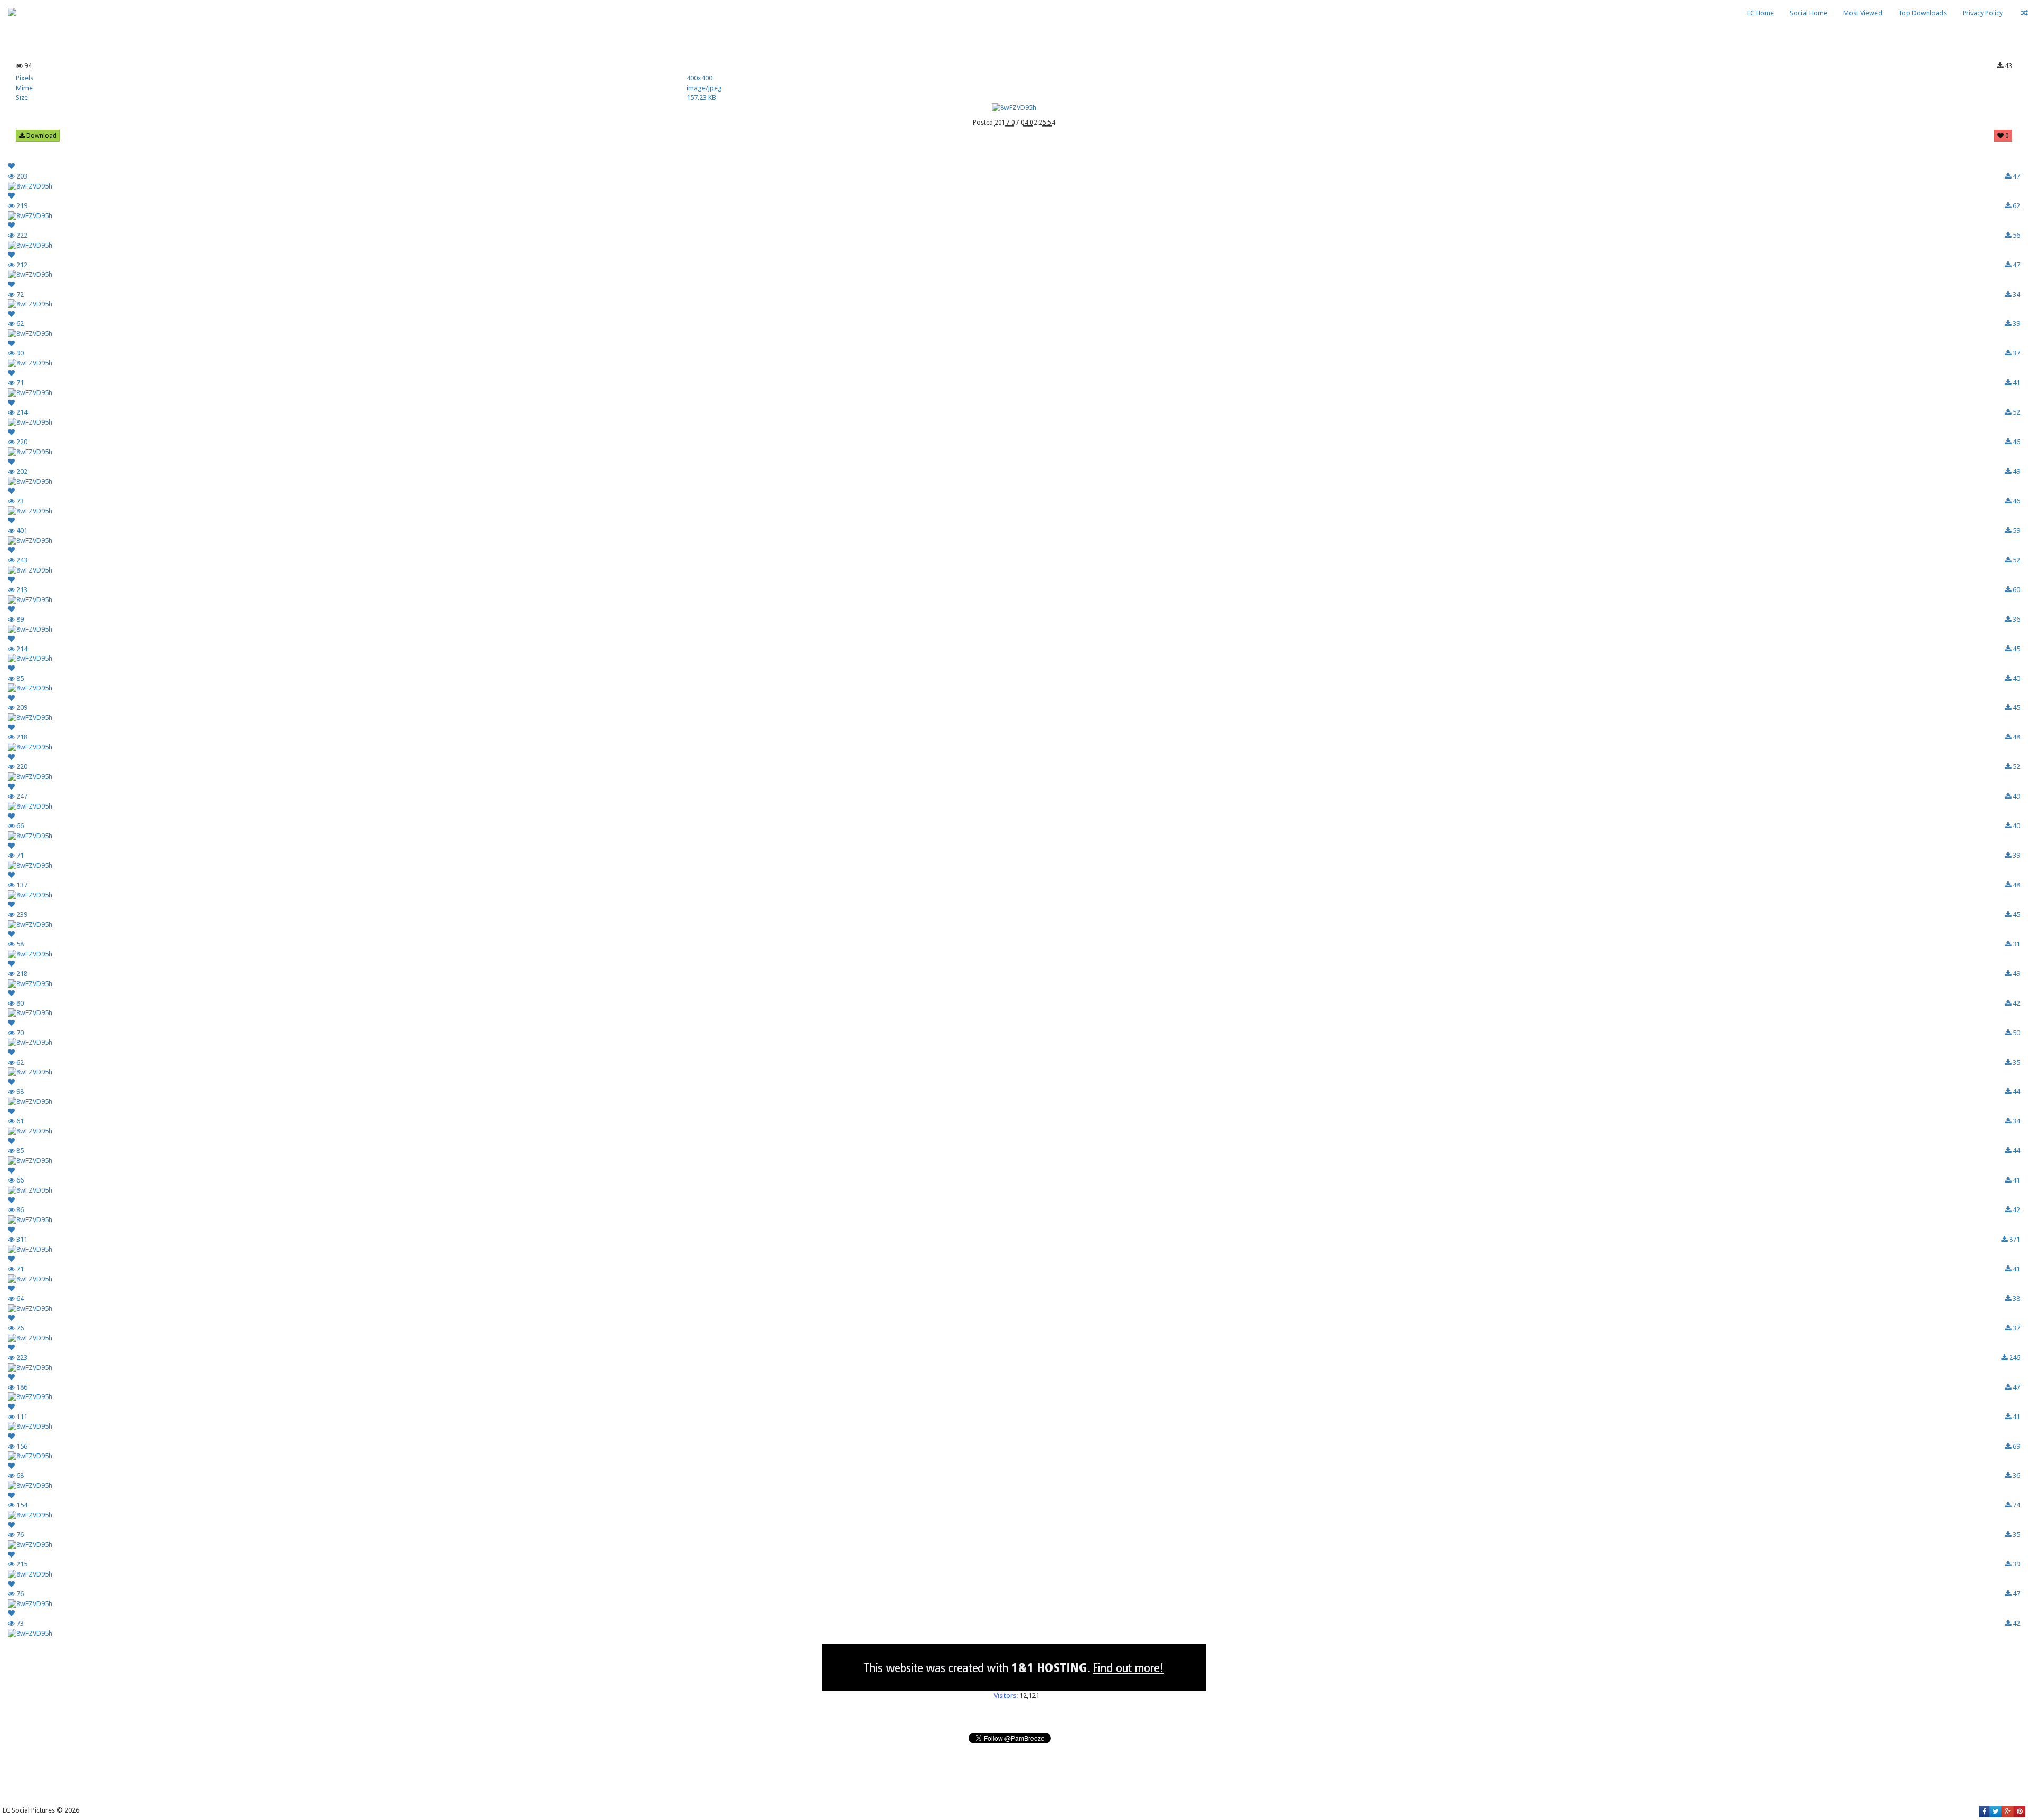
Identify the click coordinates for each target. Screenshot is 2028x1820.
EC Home (1761, 13)
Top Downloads (1922, 13)
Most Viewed (1863, 13)
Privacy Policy (1983, 13)
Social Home (1809, 13)
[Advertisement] (1014, 29)
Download (41, 136)
